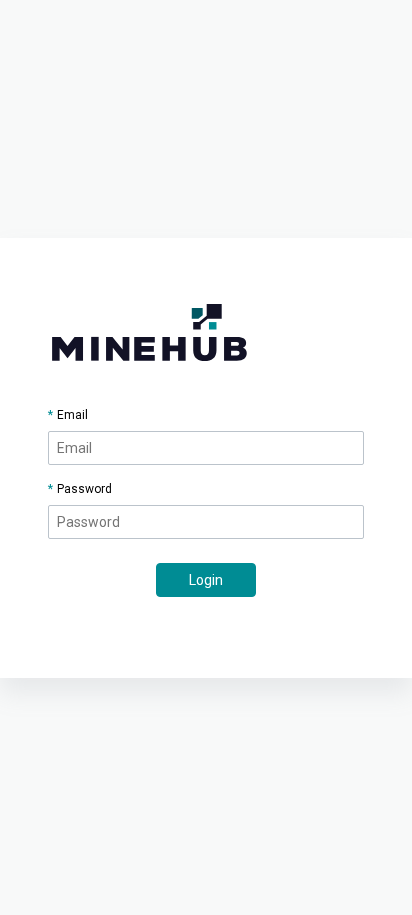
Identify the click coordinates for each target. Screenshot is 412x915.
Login (206, 580)
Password (84, 489)
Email (72, 415)
